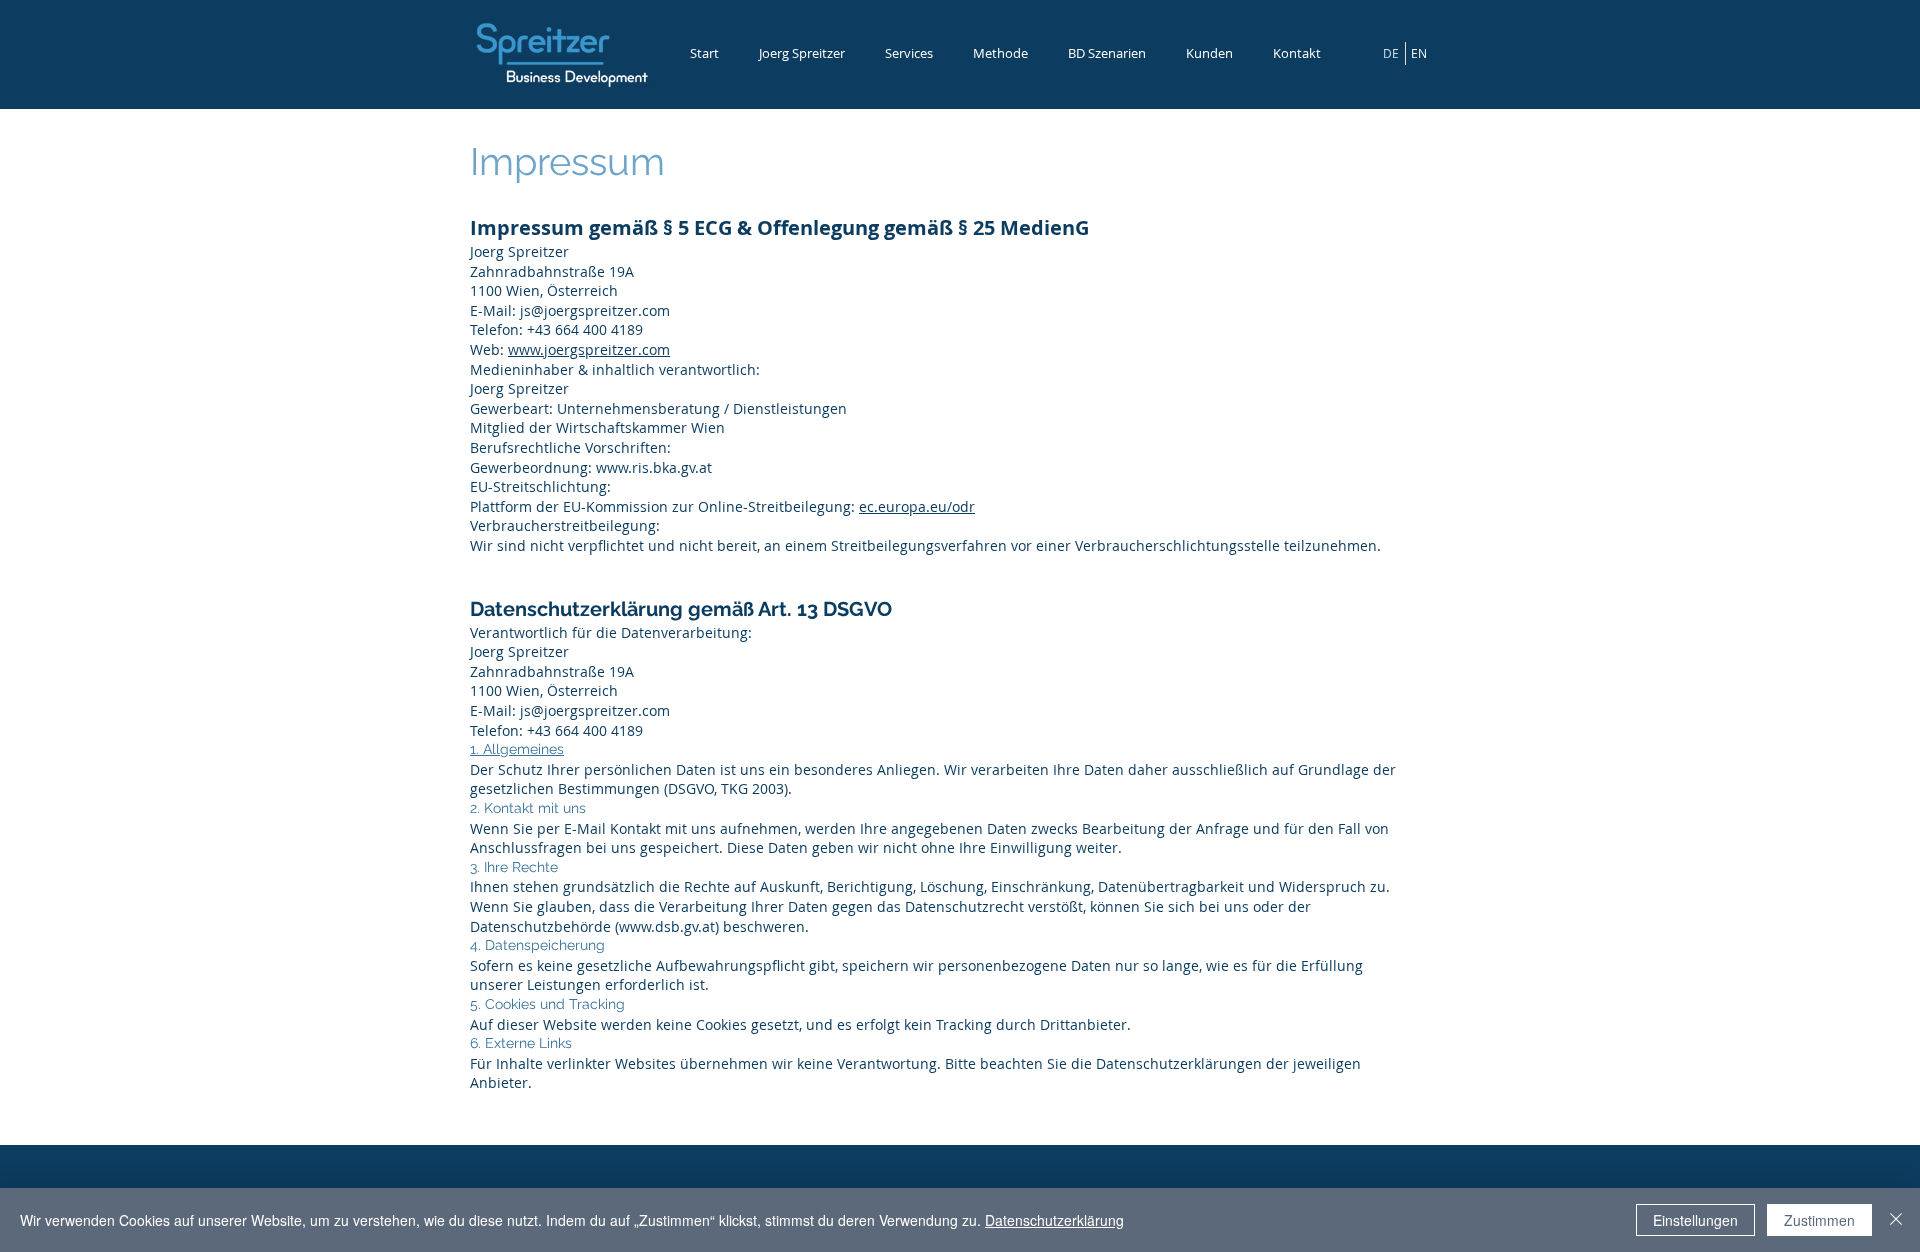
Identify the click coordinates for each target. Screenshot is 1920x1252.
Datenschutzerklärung (1054, 1220)
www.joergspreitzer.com (589, 349)
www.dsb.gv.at (667, 926)
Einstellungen (1695, 1220)
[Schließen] (1896, 1220)
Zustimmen (1819, 1220)
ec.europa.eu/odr (917, 506)
